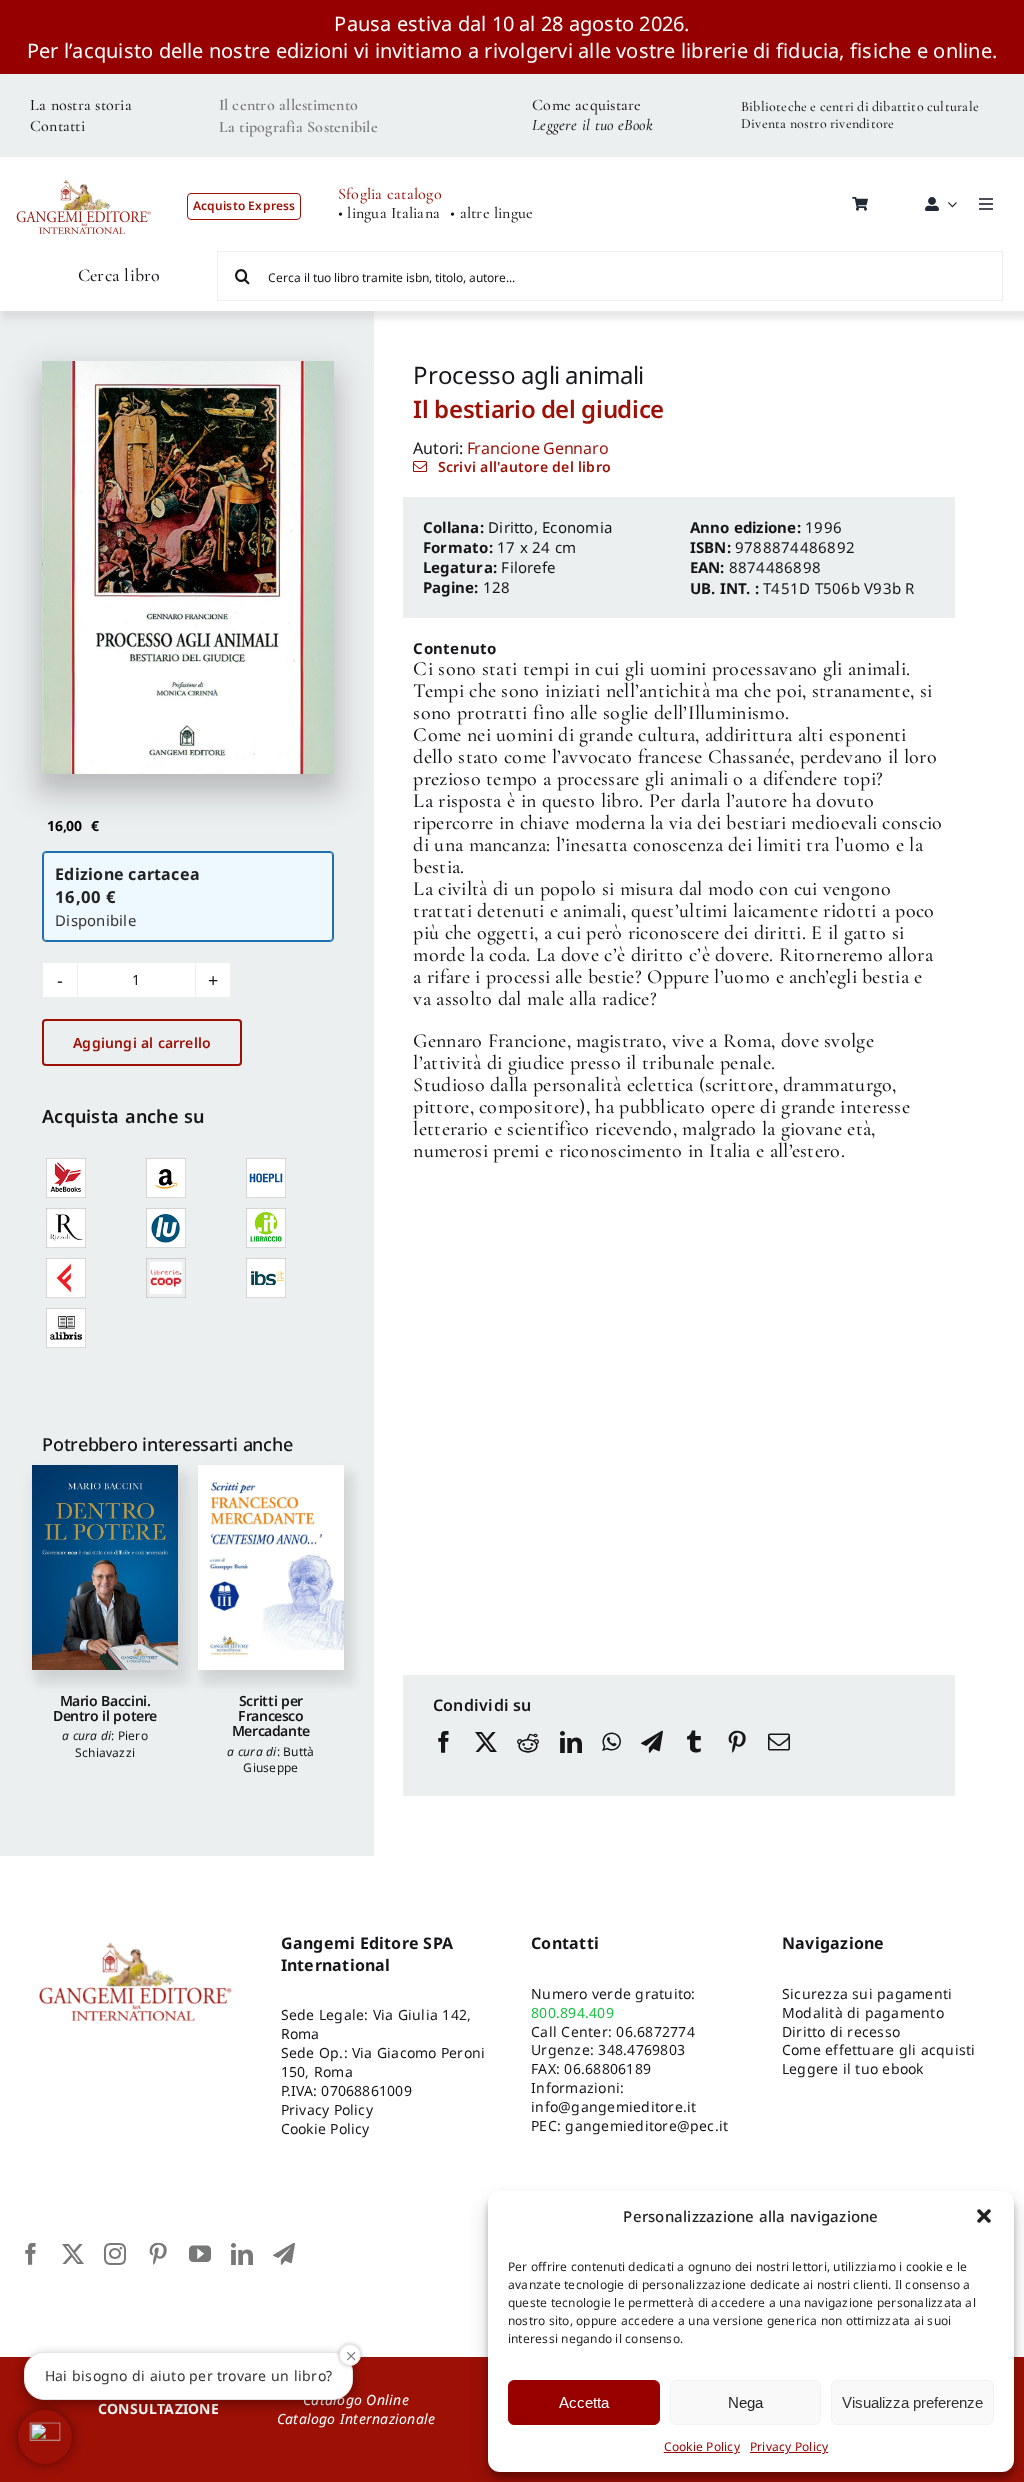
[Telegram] (652, 1761)
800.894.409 (572, 2012)
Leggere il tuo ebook (853, 2068)
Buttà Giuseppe (278, 1759)
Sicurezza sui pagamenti (867, 1993)
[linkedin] (242, 2254)
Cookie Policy (702, 2446)
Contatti (57, 126)
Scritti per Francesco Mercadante (271, 1716)
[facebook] (31, 2254)
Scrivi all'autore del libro (524, 466)
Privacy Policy (789, 2446)
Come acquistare (587, 105)
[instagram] (115, 2254)
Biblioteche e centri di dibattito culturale (860, 106)
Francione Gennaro (538, 448)
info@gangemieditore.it (613, 2106)
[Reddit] (528, 1761)
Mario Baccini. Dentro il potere (105, 1708)
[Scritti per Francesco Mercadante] (271, 1567)
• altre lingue (491, 213)
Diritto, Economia (550, 527)
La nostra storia (81, 105)
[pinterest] (158, 2254)
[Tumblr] (694, 1761)
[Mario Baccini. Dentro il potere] (105, 1567)
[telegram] (284, 2254)
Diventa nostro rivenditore (817, 123)
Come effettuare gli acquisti (879, 2049)
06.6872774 (655, 2031)
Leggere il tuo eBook (592, 125)
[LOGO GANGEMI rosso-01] (84, 170)
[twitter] (73, 2254)
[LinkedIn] (571, 1761)
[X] (486, 1761)
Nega (745, 2402)
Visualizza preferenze (912, 2402)
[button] (984, 2216)
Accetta (584, 2402)
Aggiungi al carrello (142, 1042)
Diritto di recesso (841, 2031)
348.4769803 (641, 2049)
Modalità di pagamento (863, 2012)
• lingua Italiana (389, 213)
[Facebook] (444, 1761)
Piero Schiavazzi (111, 1743)
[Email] (779, 1761)
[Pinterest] (737, 1761)
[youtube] (200, 2254)
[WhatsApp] (611, 1761)
